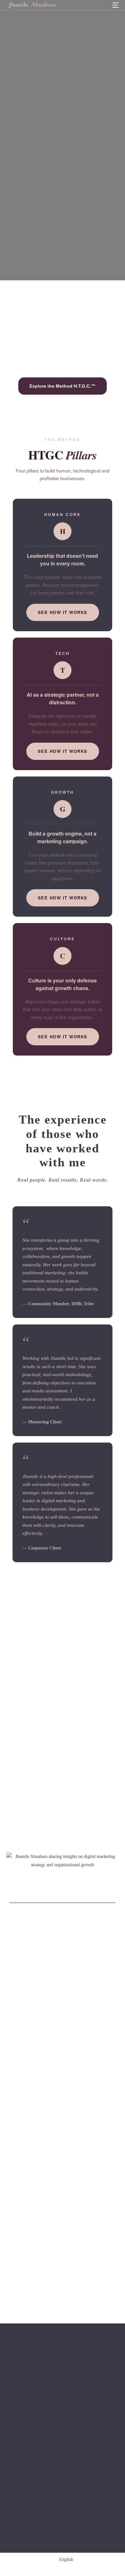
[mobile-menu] (115, 5)
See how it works (63, 612)
